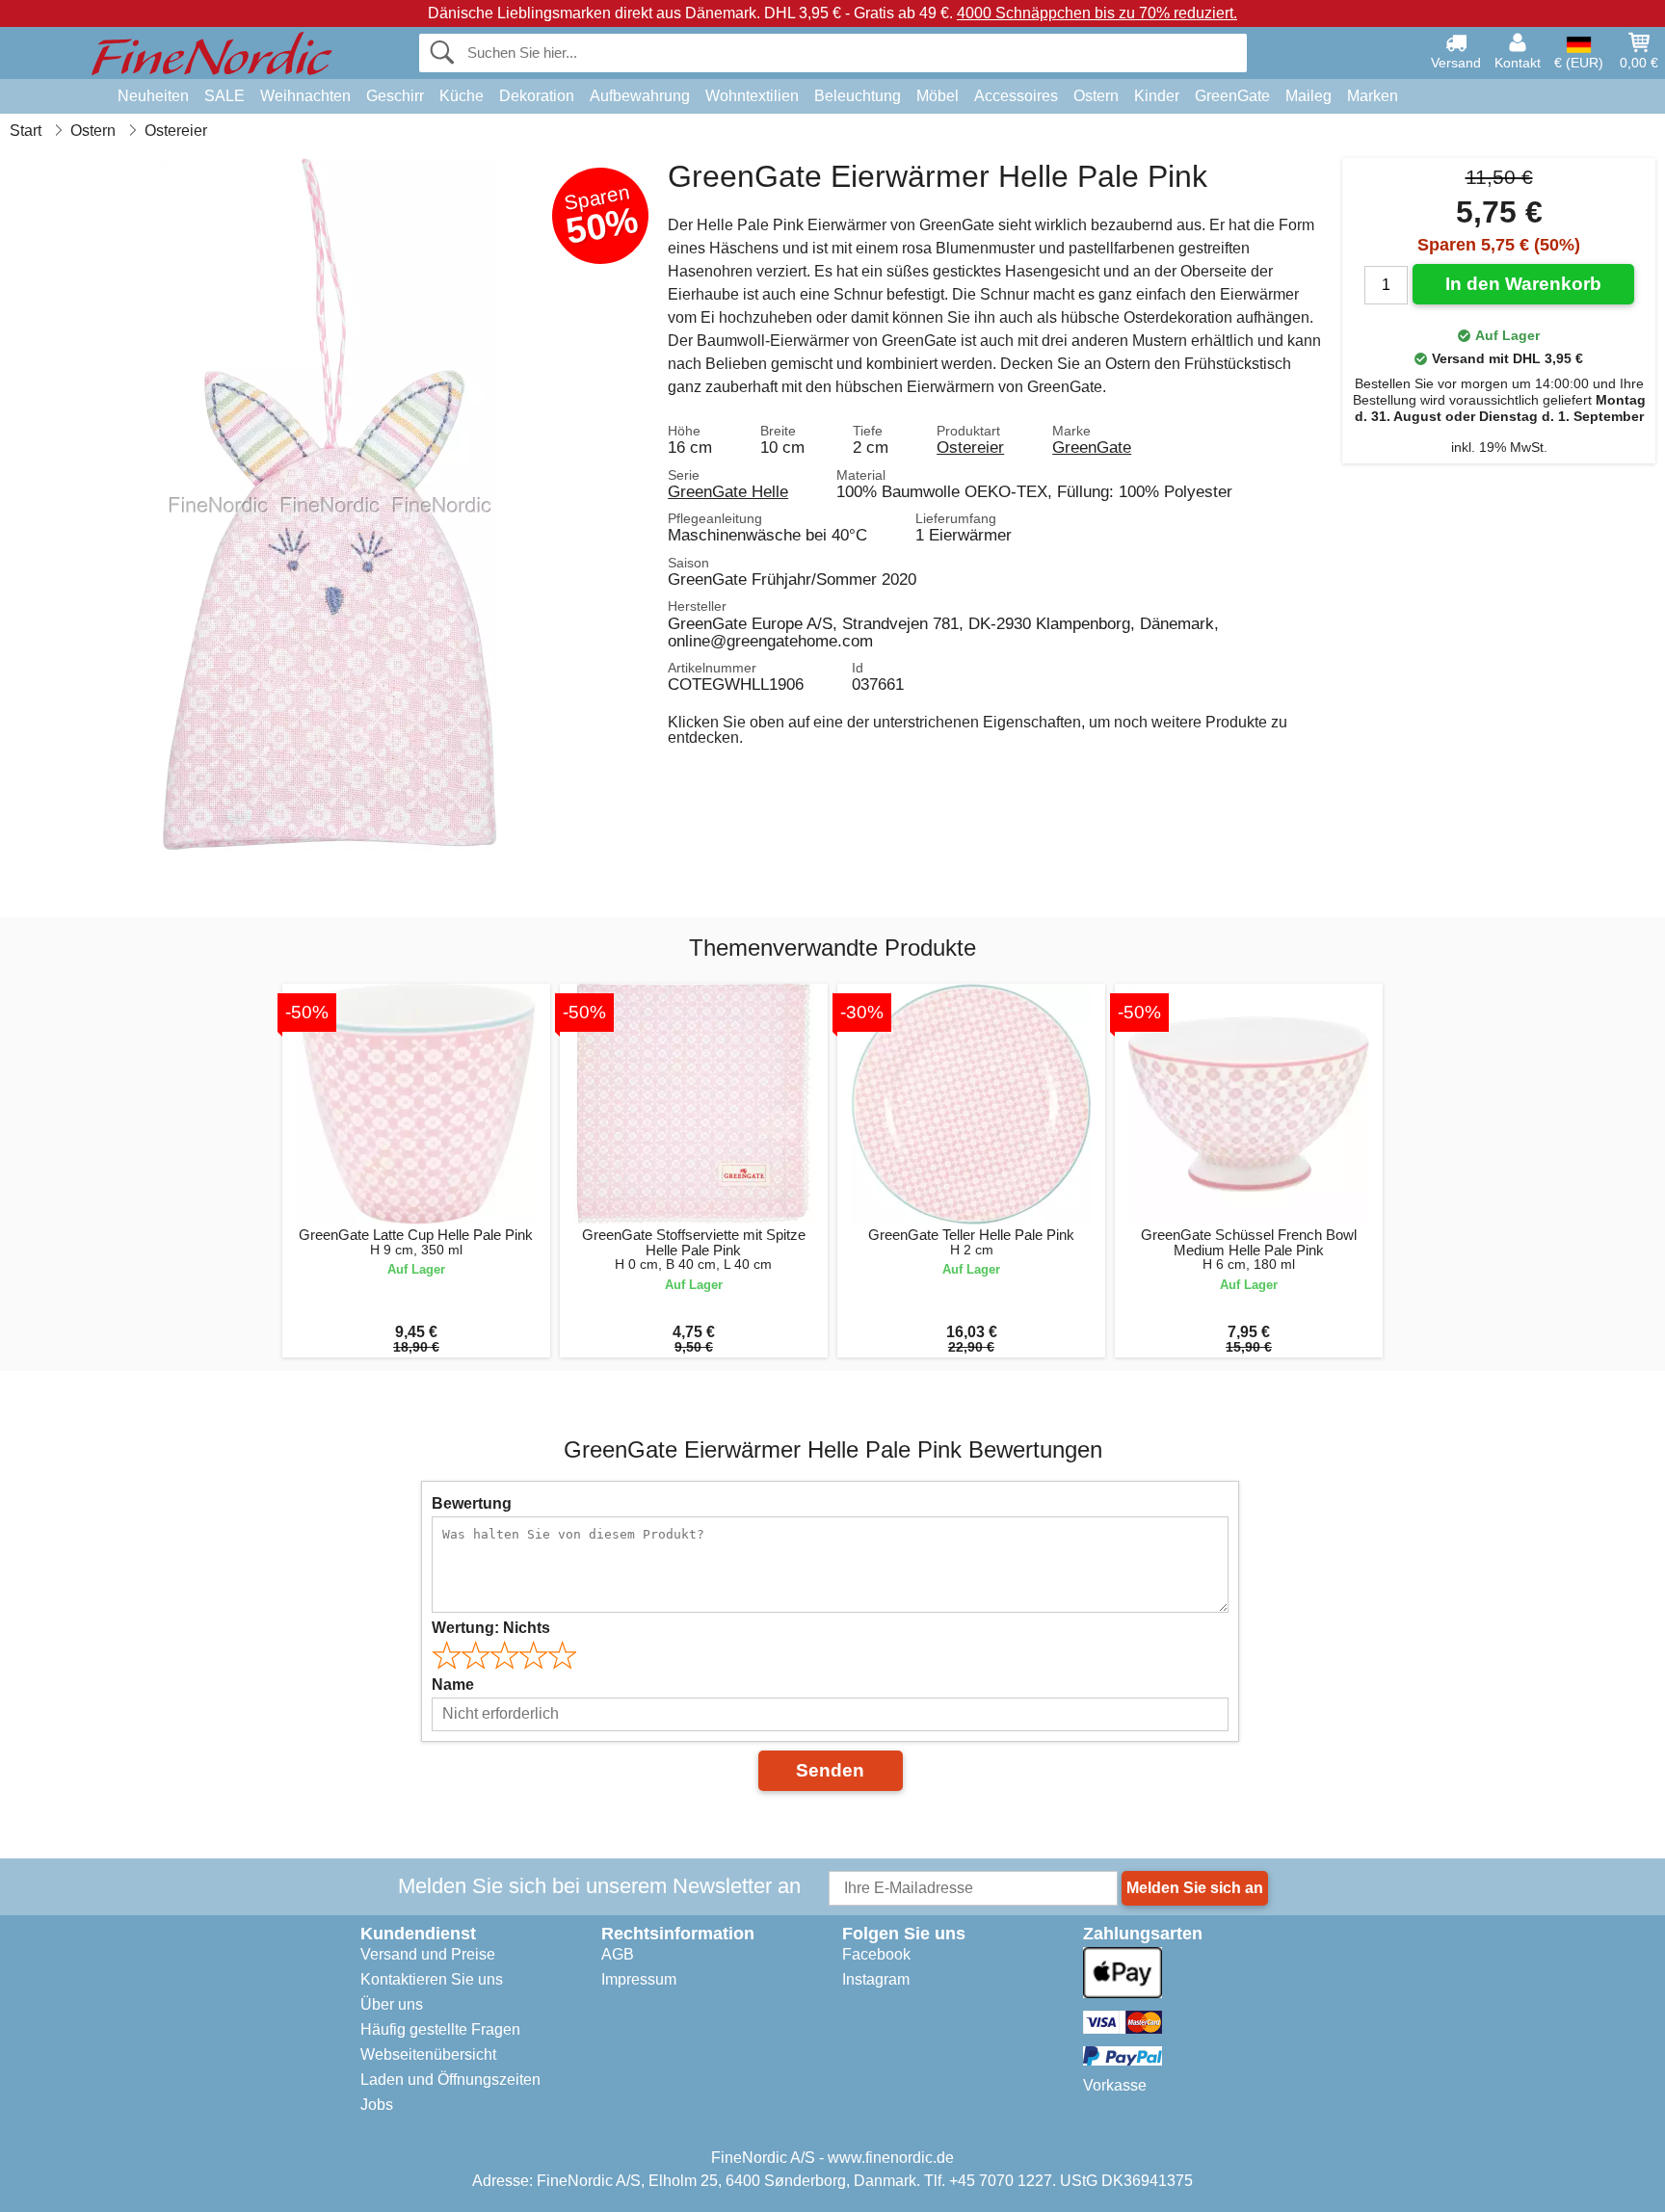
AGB (618, 1954)
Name (453, 1685)
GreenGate (1232, 96)
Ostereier (970, 447)
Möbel (938, 96)
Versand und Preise (428, 1954)
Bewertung (472, 1503)
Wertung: (491, 1628)
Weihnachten (305, 96)
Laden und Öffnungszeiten (450, 2080)
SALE (225, 96)
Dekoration (537, 96)
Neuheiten (153, 96)
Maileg (1308, 96)
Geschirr (395, 96)
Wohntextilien (752, 96)
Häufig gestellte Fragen (440, 2029)
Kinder (1157, 96)
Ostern (1096, 96)
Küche (462, 96)
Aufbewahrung (640, 96)
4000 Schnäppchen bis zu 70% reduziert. (1097, 13)
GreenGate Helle (728, 491)
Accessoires (1016, 96)
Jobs (377, 2105)
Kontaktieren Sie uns (432, 1979)
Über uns (392, 2004)
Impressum (639, 1979)
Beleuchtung (858, 96)
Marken (1373, 96)
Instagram (876, 1979)
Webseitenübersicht (428, 2054)
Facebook (876, 1954)
